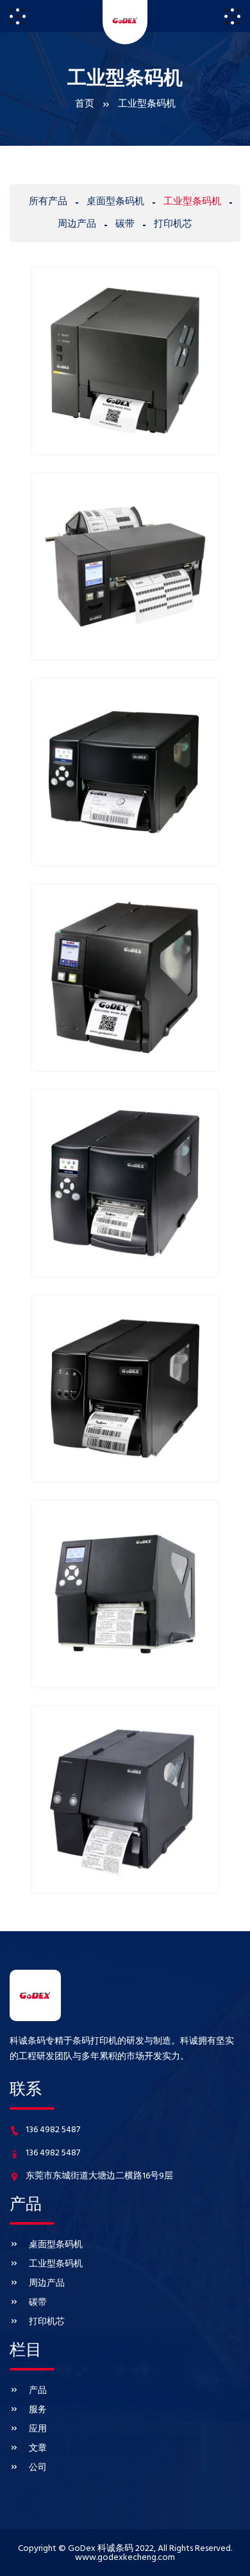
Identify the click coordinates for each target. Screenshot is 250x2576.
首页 (85, 104)
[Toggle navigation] (18, 16)
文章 (38, 2449)
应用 (38, 2429)
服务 (38, 2410)
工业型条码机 (56, 2264)
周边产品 (47, 2283)
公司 (38, 2468)
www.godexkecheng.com (125, 2558)
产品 (38, 2391)
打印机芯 (47, 2322)
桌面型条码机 (56, 2245)
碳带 (38, 2303)
